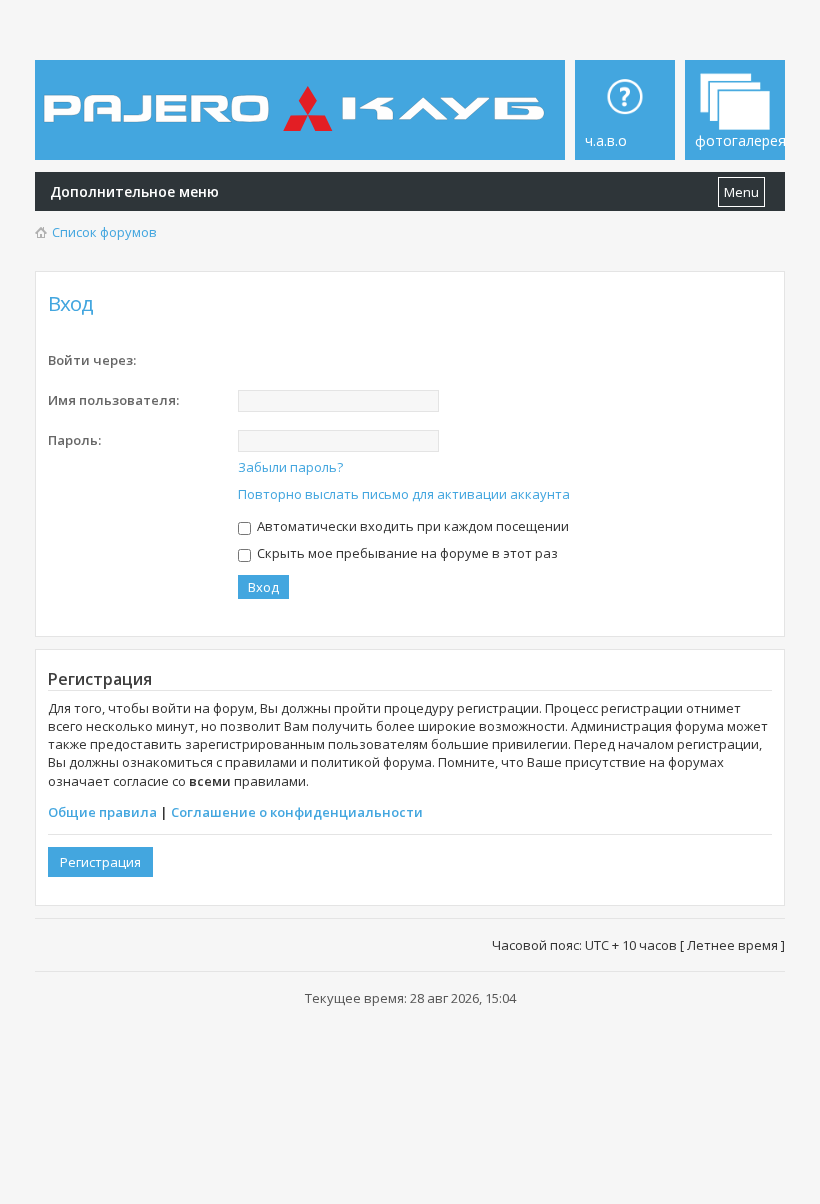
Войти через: (92, 360)
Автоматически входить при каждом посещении (411, 526)
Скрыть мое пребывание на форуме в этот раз (406, 553)
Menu (741, 192)
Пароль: (74, 440)
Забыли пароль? (290, 467)
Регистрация (100, 862)
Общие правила (102, 812)
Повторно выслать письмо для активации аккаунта (404, 494)
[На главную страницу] (297, 94)
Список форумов (104, 232)
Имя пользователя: (113, 400)
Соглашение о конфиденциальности (297, 812)
